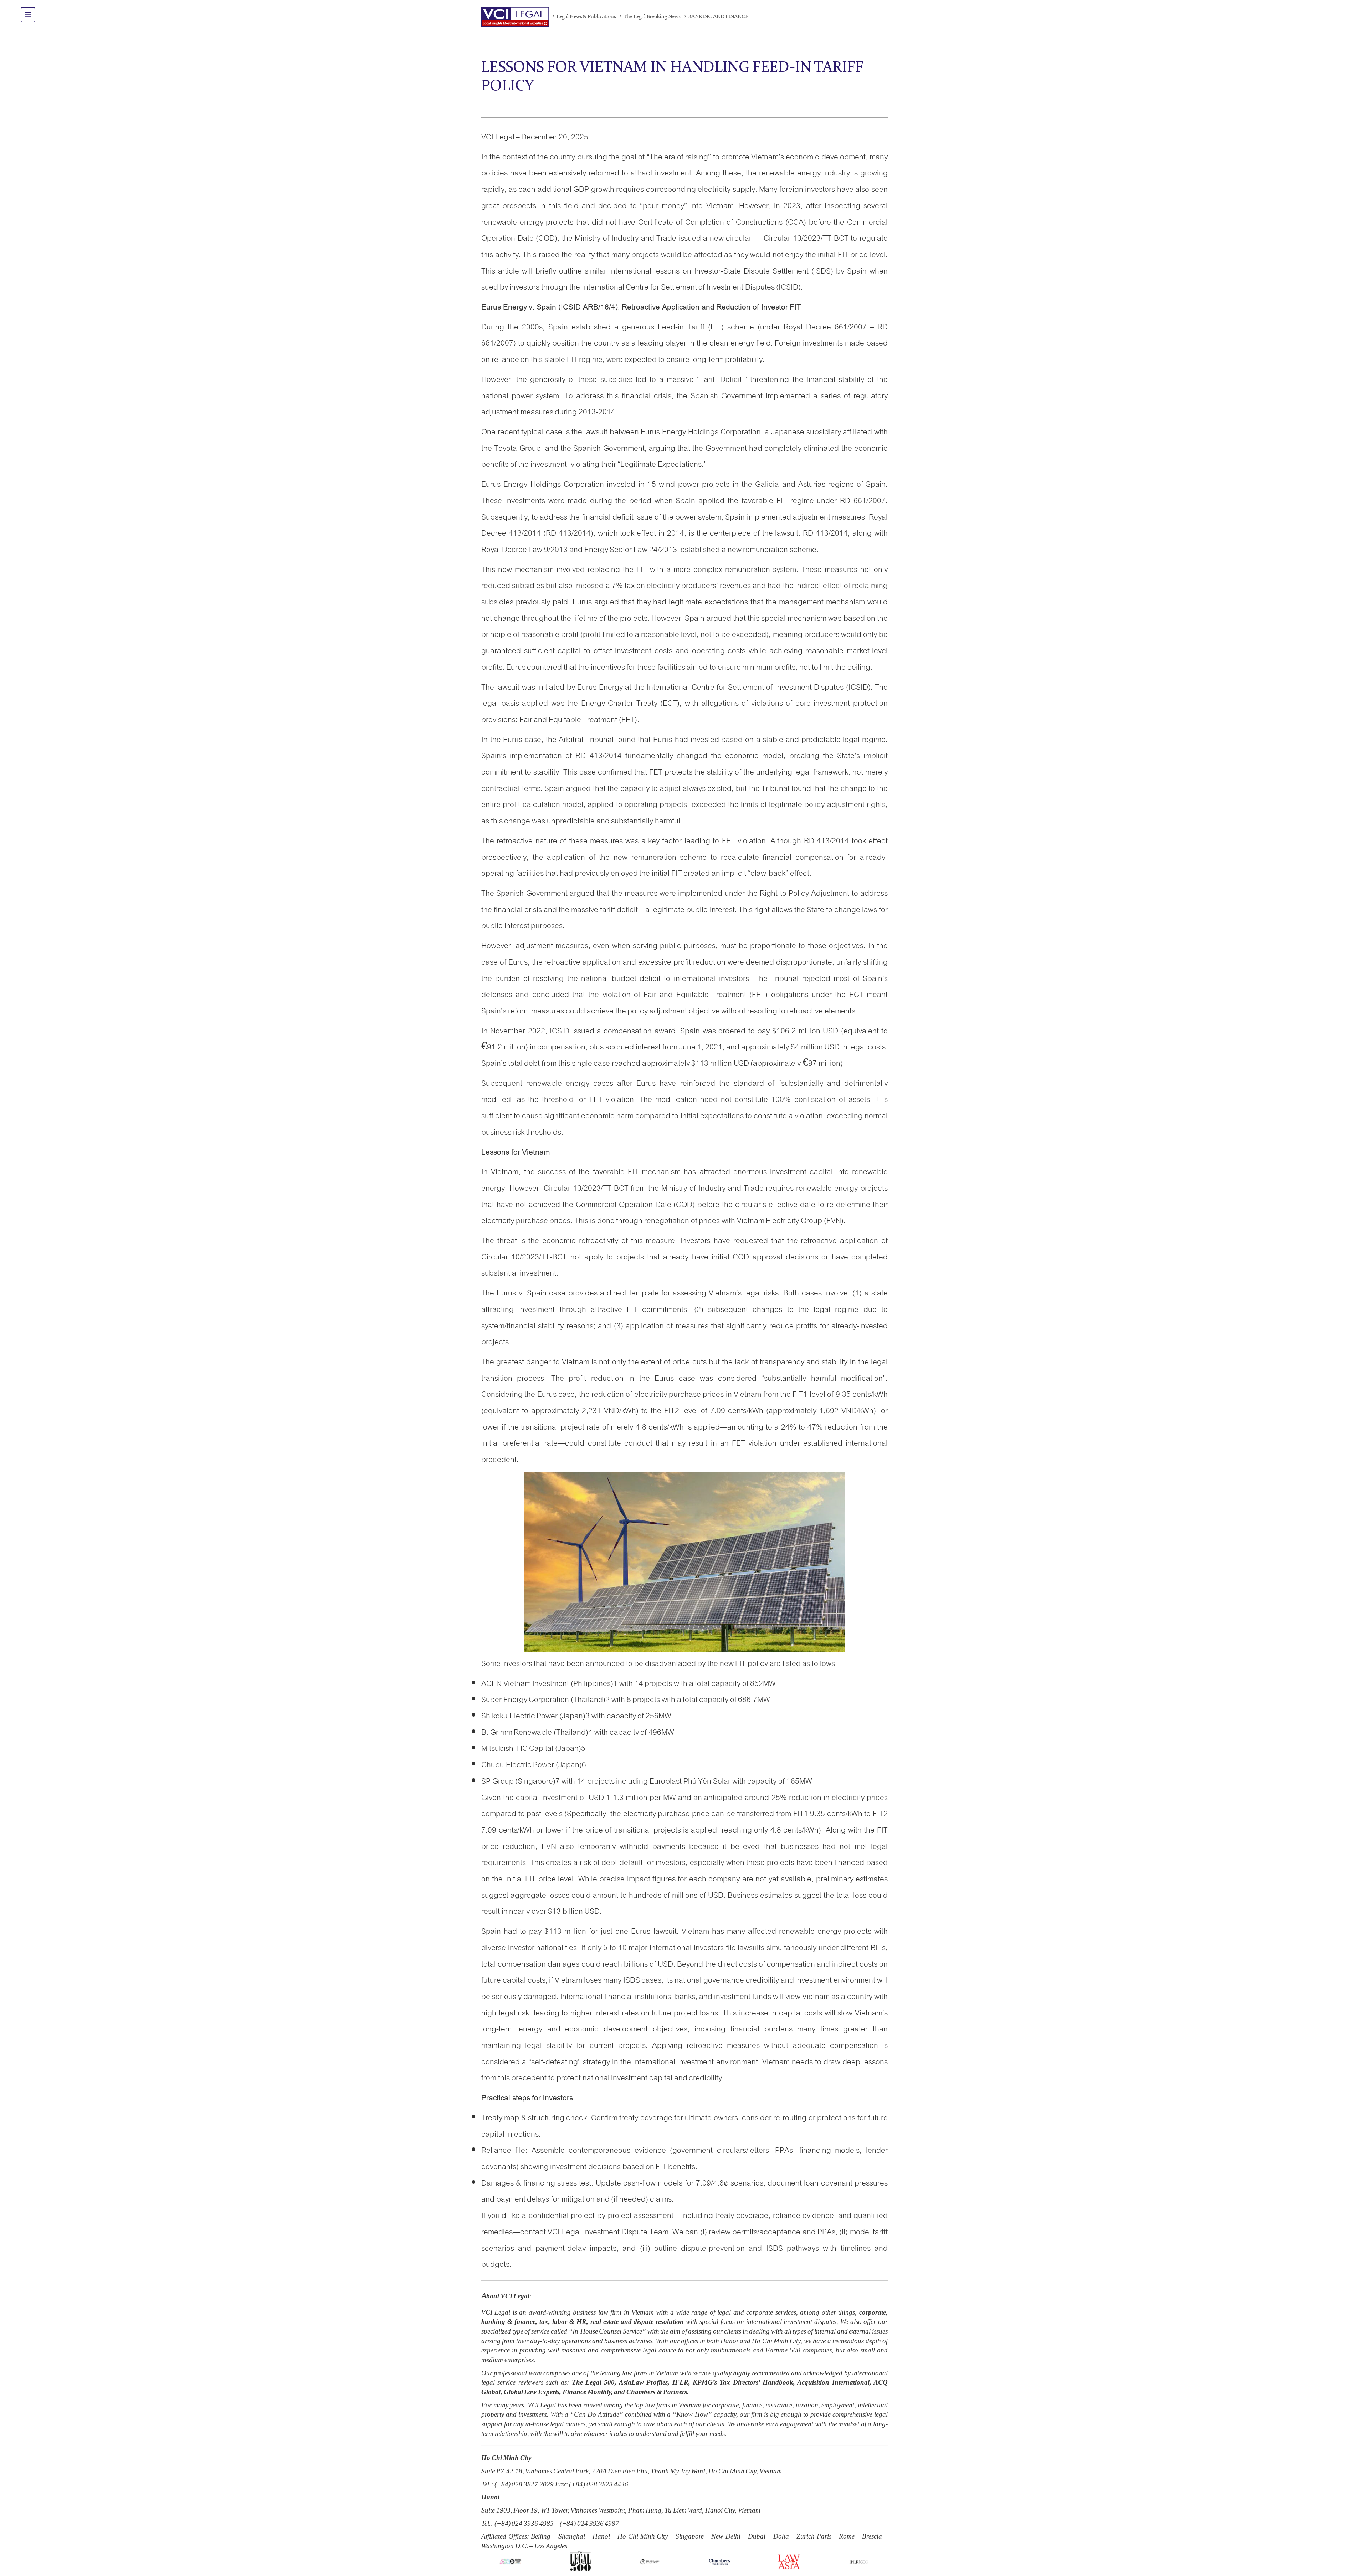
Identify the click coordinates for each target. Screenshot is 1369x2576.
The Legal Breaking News (652, 17)
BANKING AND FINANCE (718, 17)
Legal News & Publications (586, 17)
